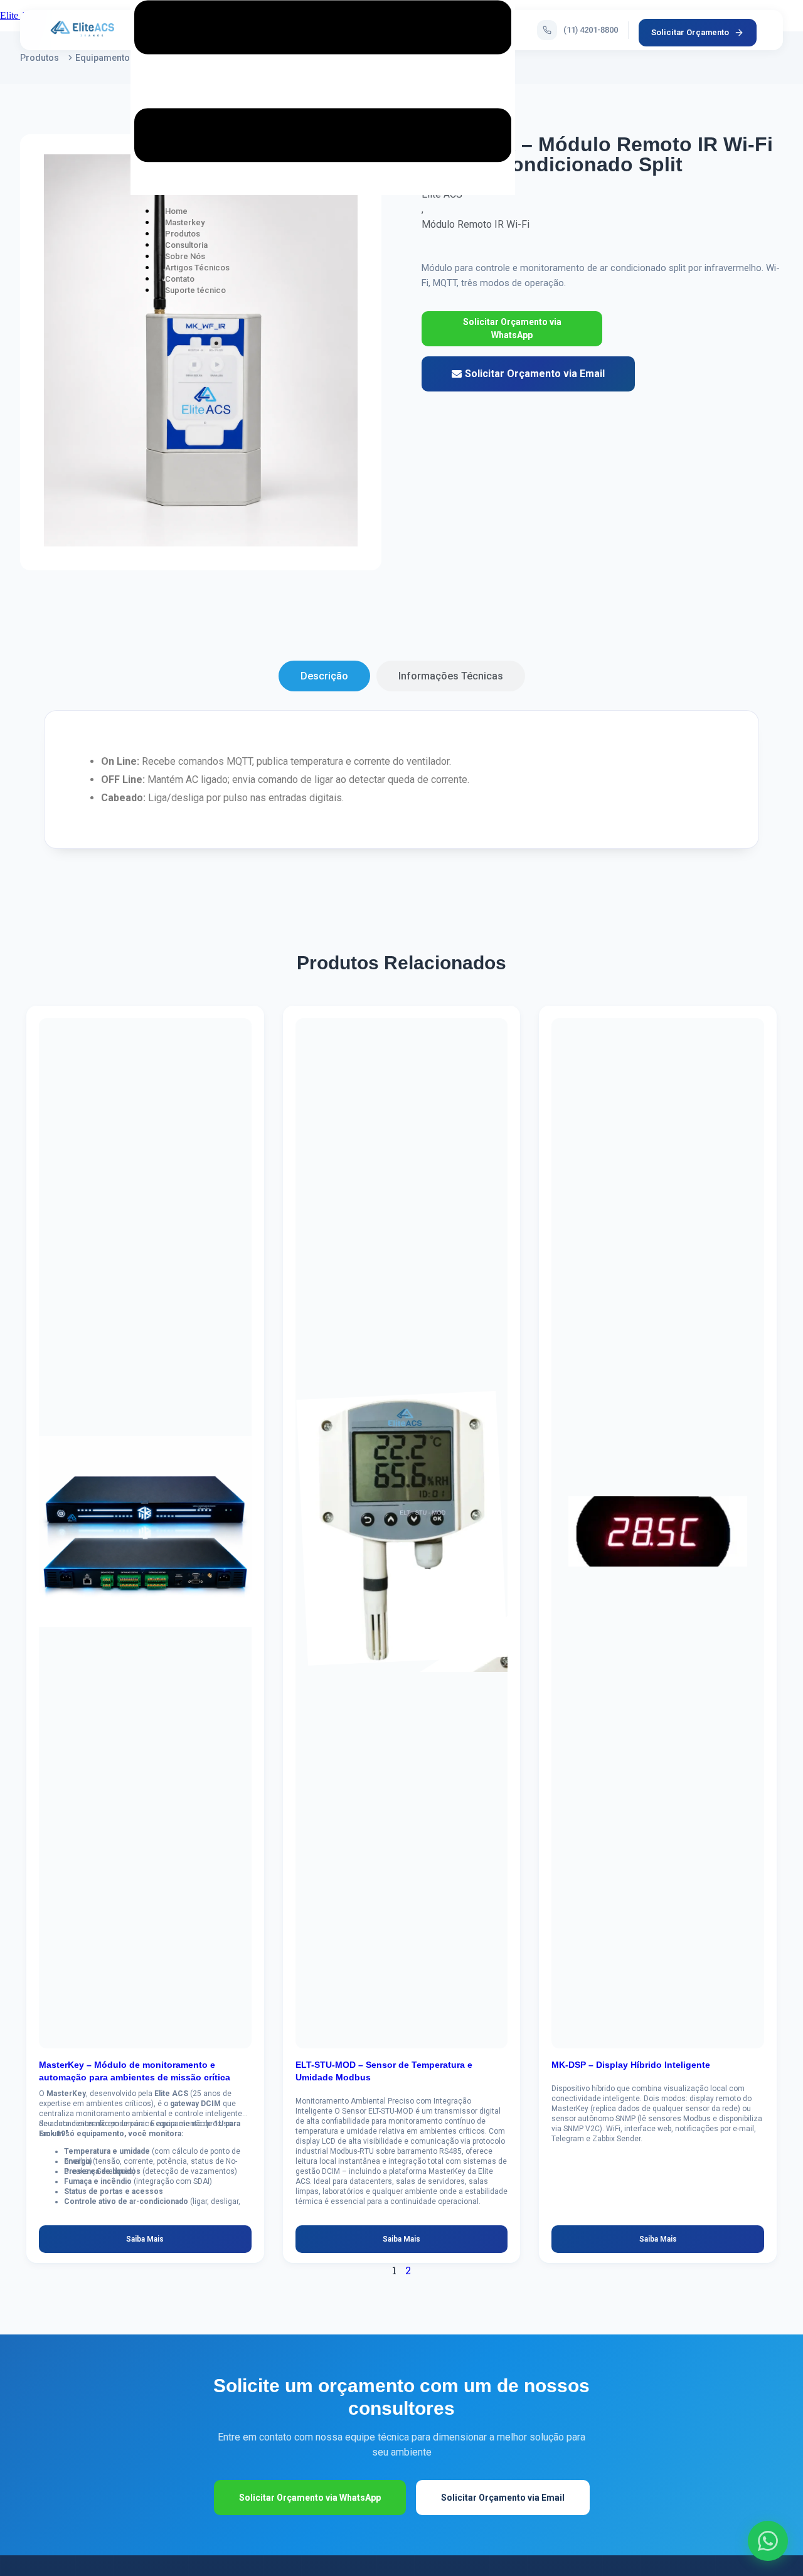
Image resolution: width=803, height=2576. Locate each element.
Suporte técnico (195, 290)
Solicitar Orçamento (690, 32)
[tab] (324, 676)
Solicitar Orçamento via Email (503, 2498)
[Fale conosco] (768, 2541)
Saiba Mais (145, 2239)
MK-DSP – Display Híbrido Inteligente (631, 2065)
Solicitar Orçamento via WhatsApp (512, 328)
